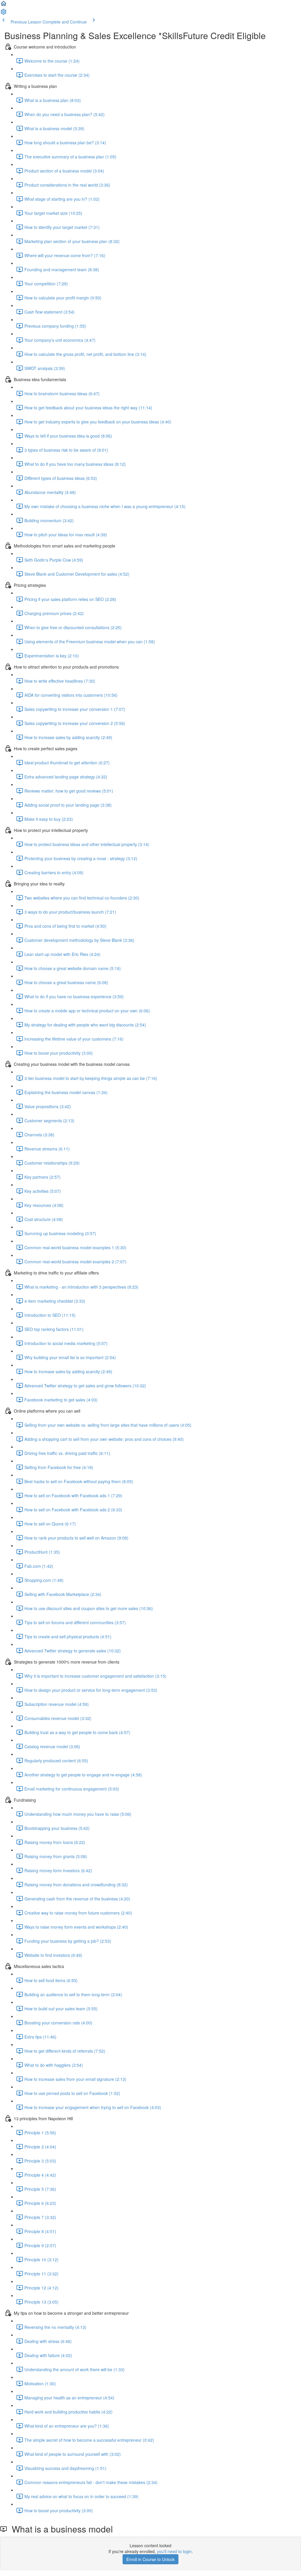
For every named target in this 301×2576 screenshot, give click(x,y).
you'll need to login (174, 2551)
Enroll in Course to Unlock (150, 2559)
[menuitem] (4, 14)
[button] (4, 5)
